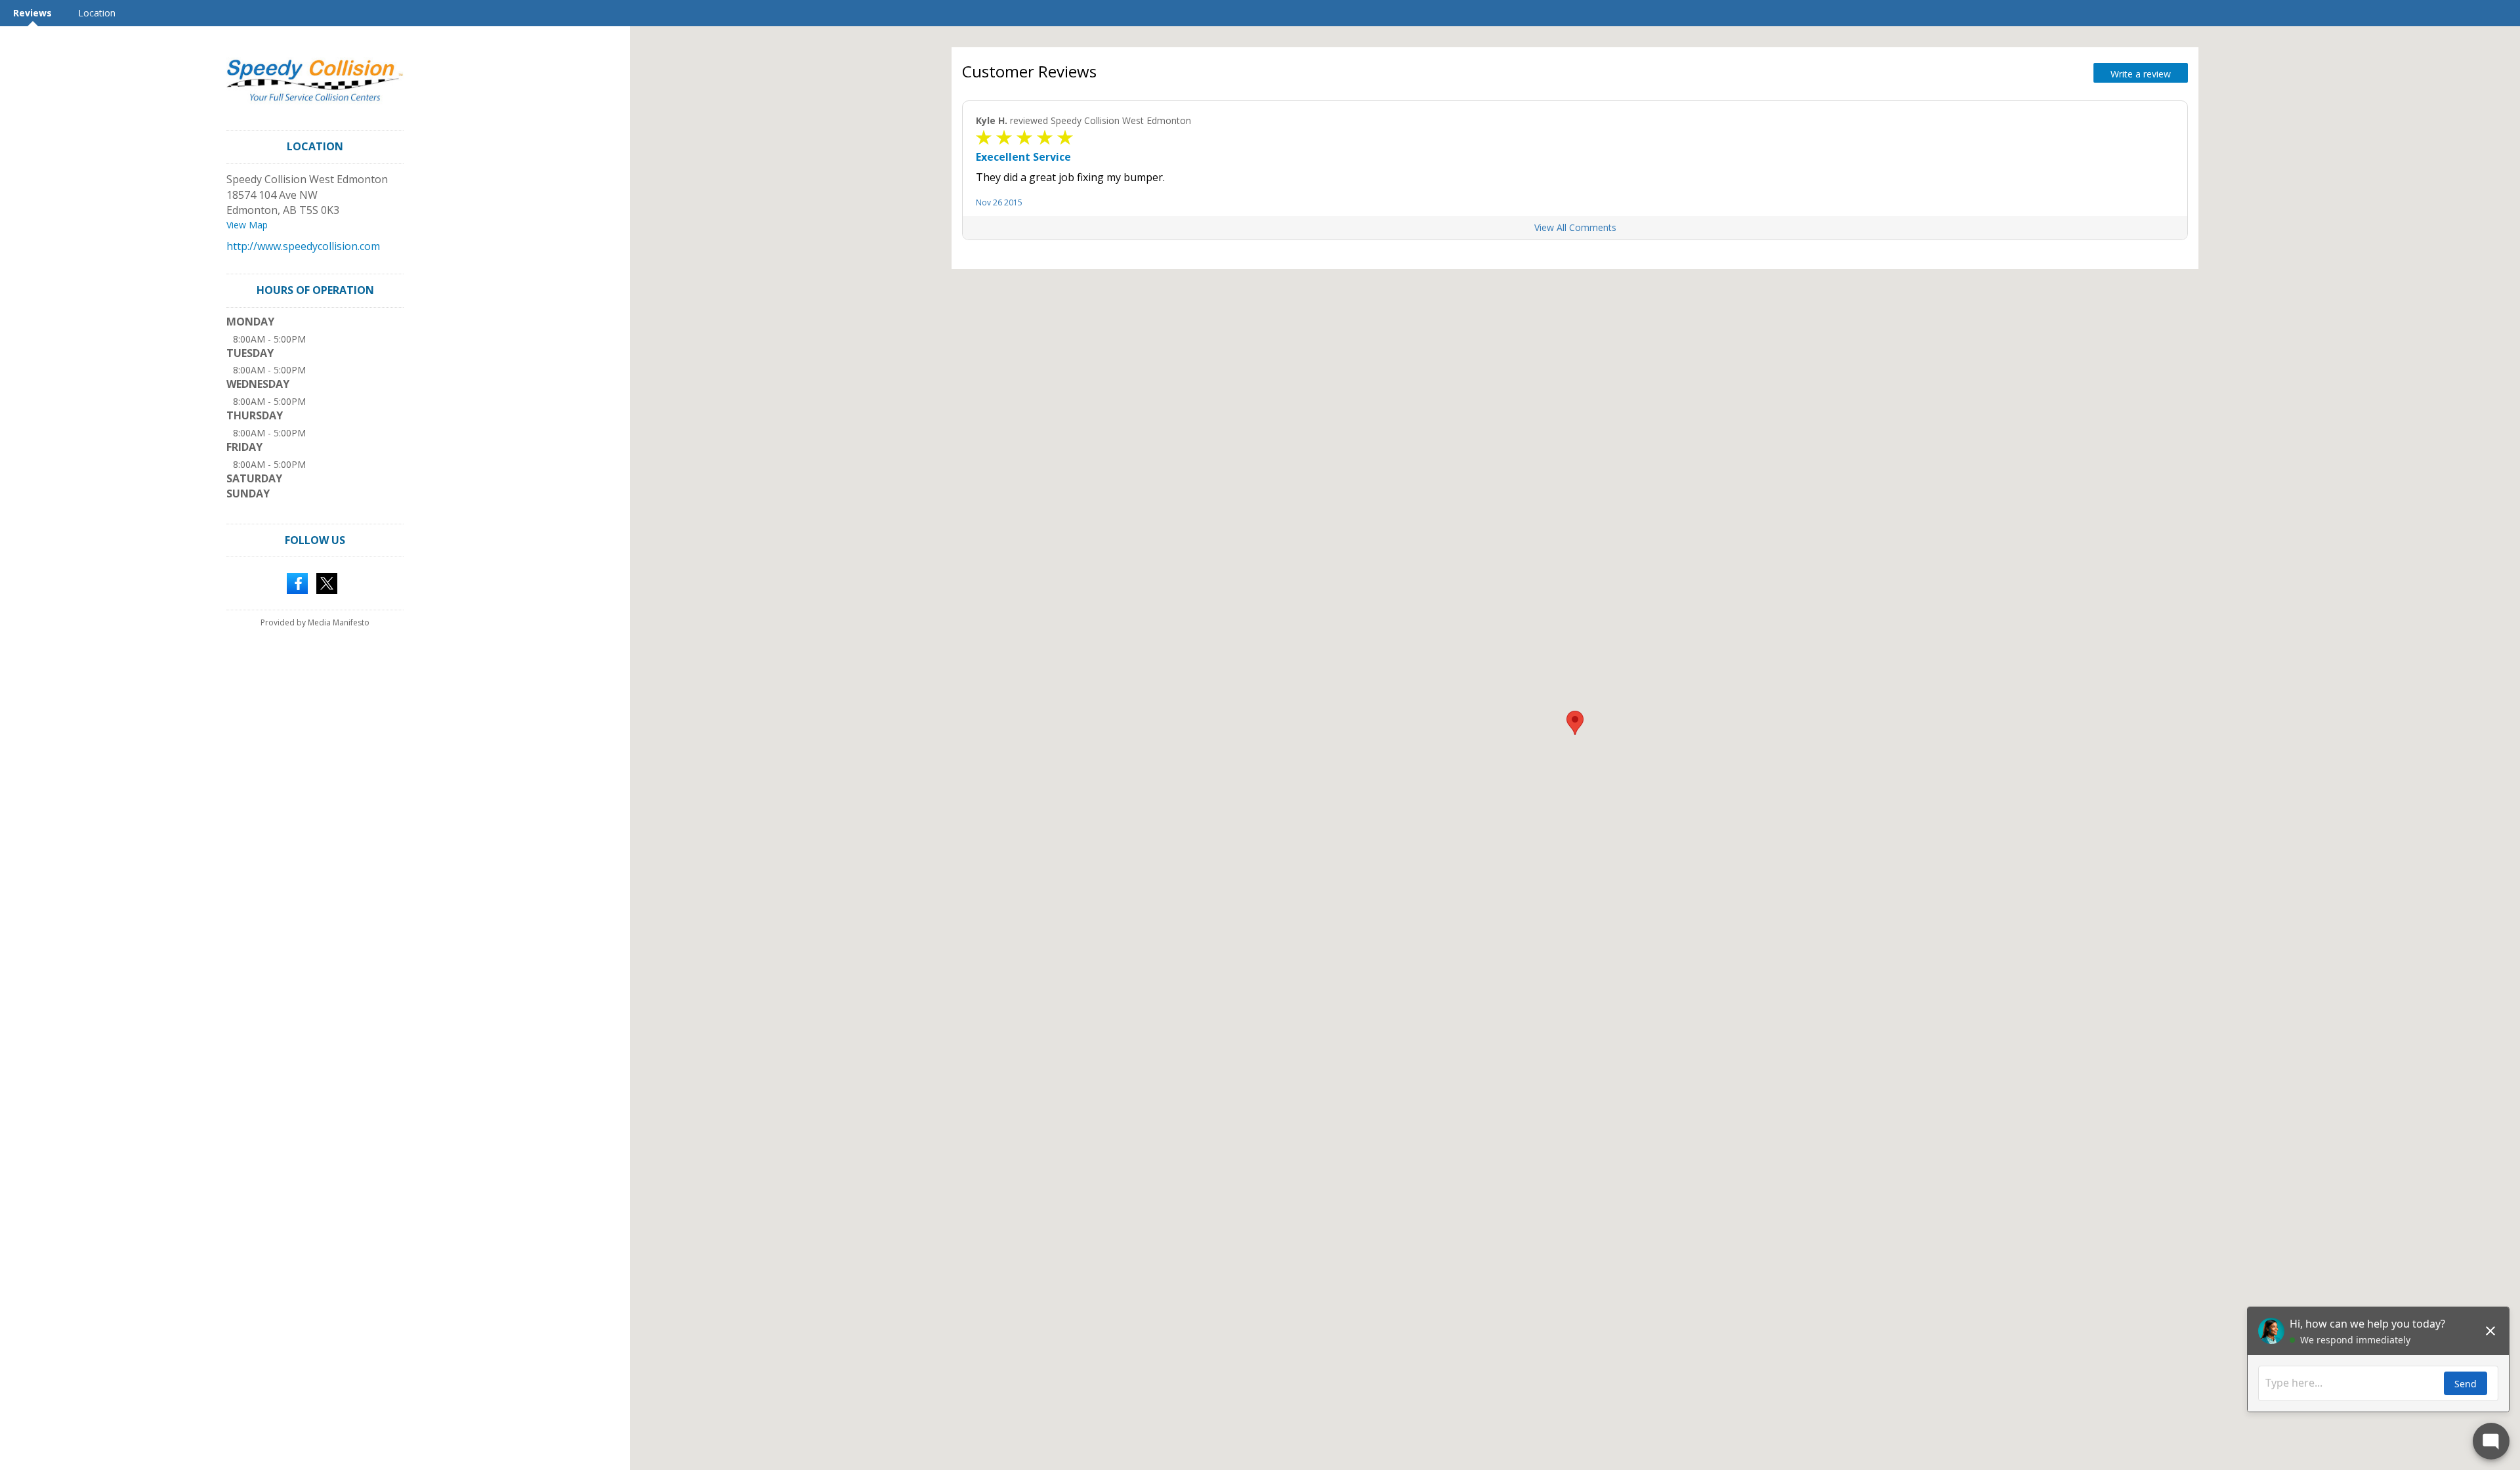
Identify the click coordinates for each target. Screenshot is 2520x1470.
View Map (247, 225)
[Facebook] (297, 583)
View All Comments (1575, 227)
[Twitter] (327, 583)
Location (97, 13)
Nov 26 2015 (999, 202)
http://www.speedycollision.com (303, 246)
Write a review (2141, 74)
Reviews (32, 13)
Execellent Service (1023, 157)
